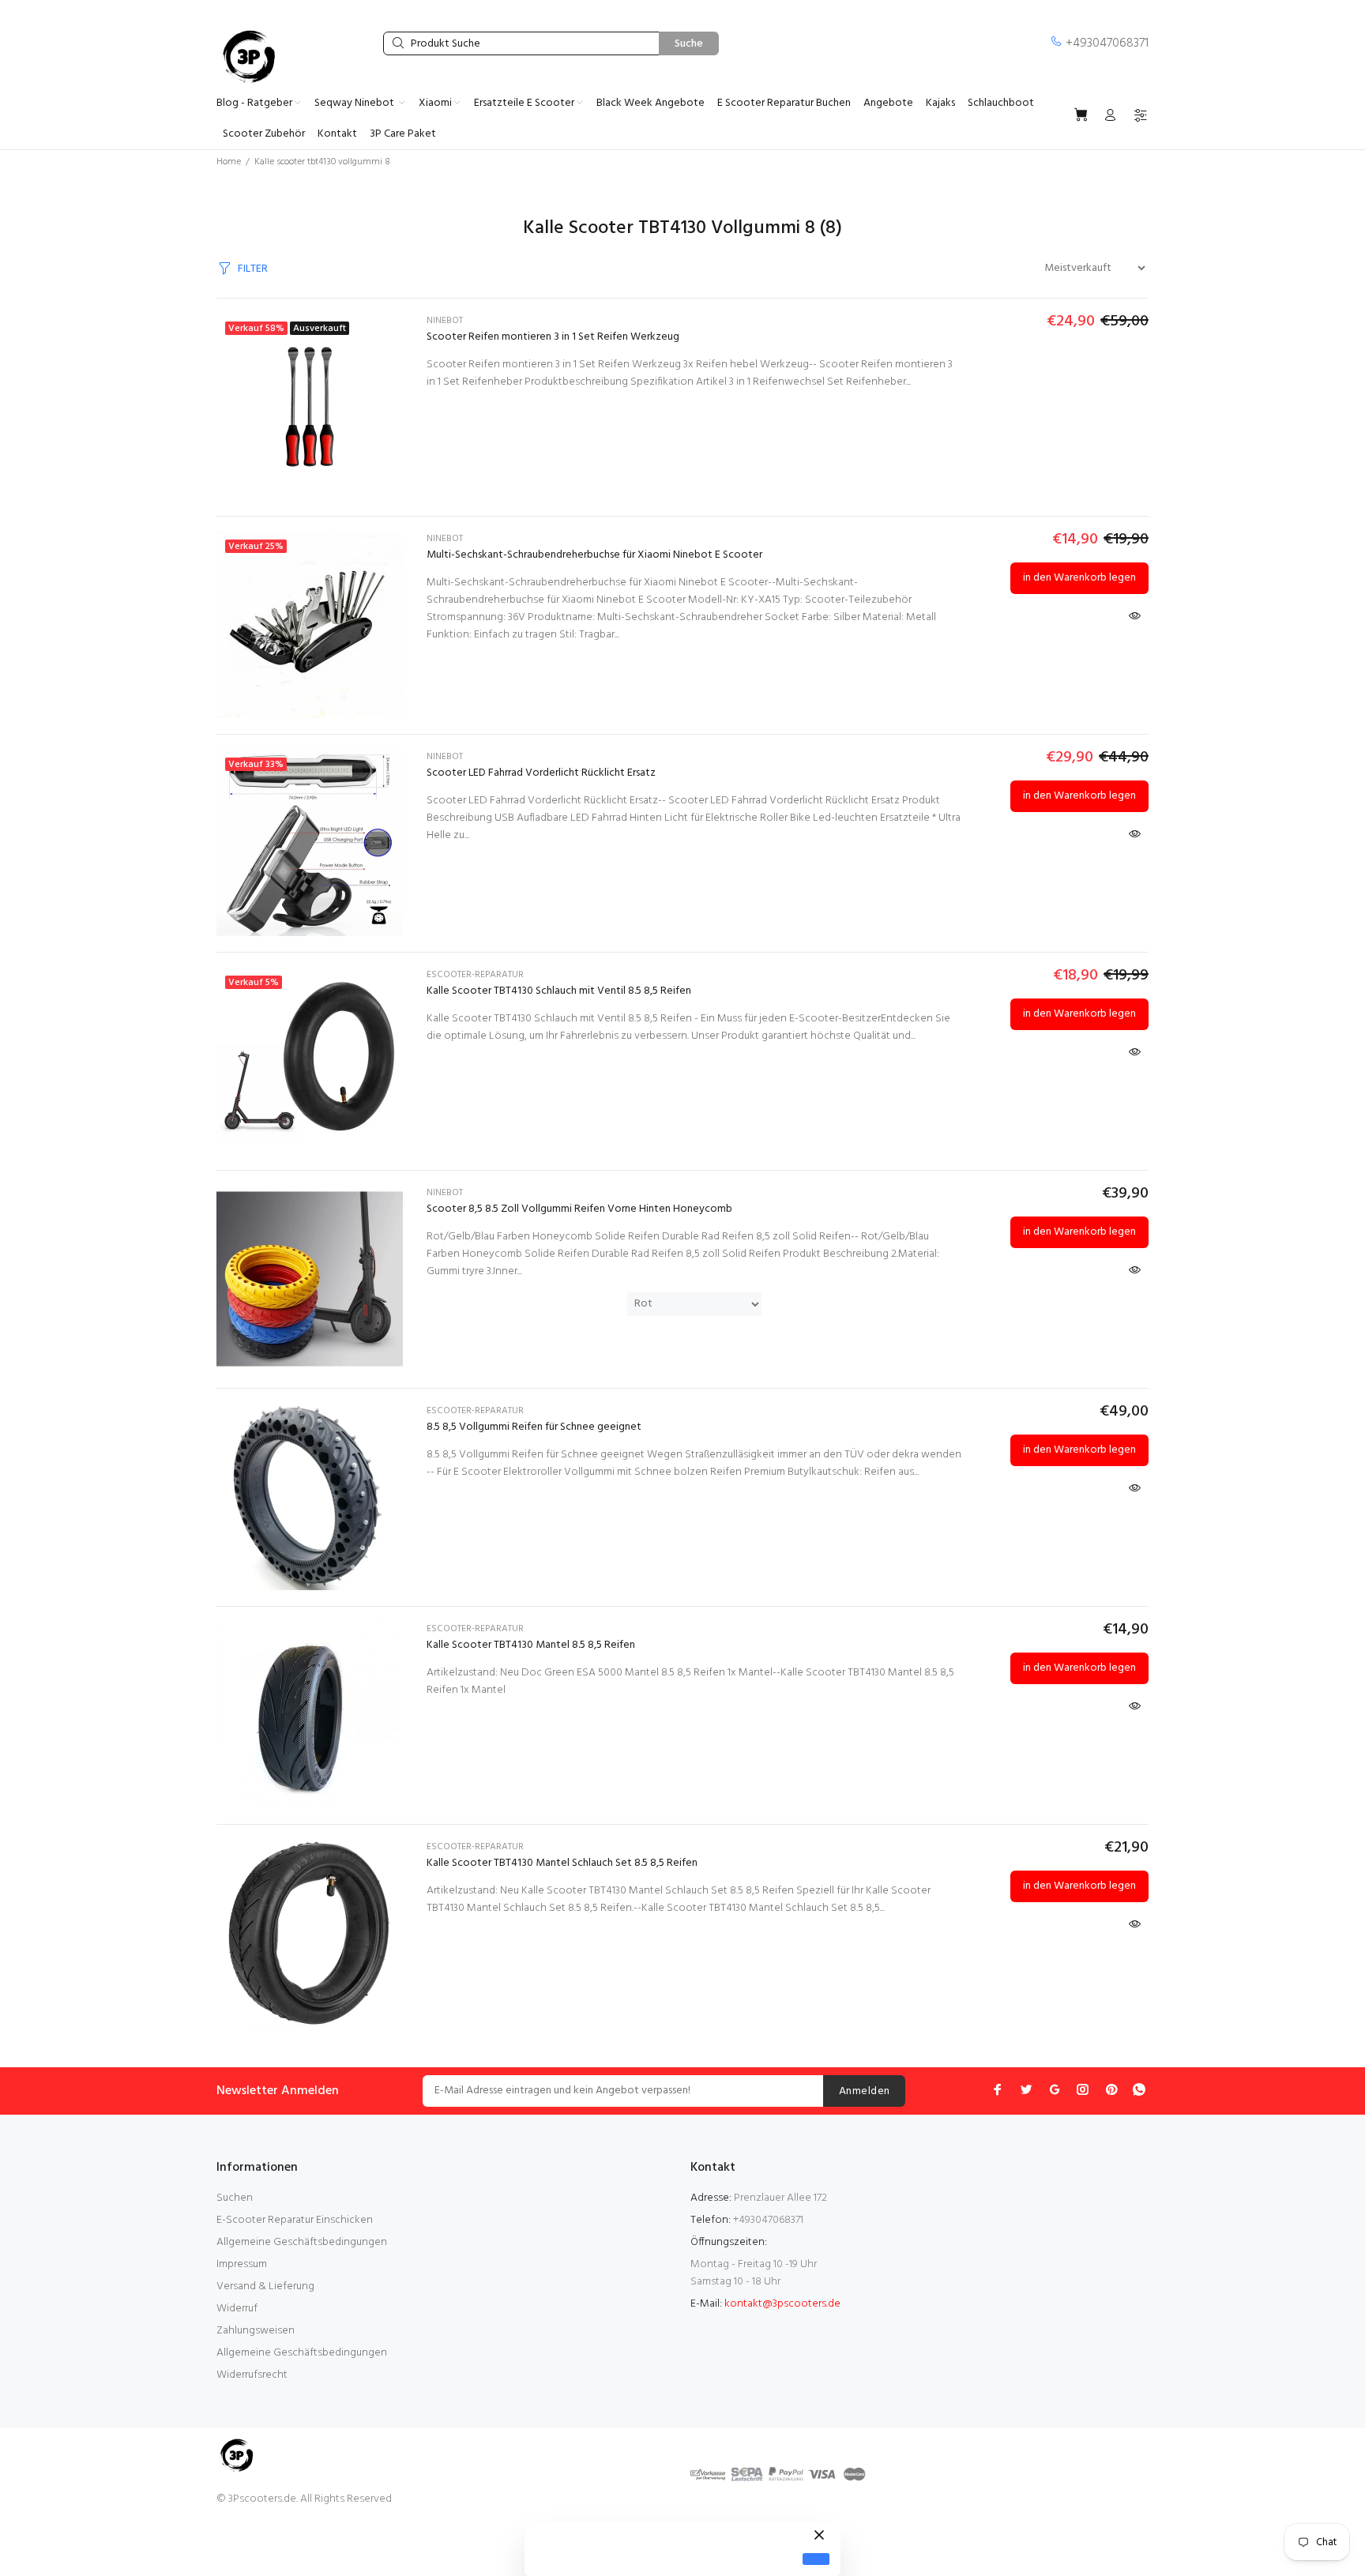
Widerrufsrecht (252, 2375)
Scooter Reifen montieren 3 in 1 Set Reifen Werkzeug (553, 337)
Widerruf (237, 2309)
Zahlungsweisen (256, 2331)
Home (229, 162)
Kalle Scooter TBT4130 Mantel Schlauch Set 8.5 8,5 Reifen (562, 1863)
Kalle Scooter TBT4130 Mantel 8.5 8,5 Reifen (531, 1645)
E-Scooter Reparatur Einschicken (295, 2220)
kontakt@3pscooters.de (782, 2304)
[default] (816, 2559)
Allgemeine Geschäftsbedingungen (302, 2242)
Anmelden (864, 2091)
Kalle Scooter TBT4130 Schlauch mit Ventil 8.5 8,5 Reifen (559, 991)
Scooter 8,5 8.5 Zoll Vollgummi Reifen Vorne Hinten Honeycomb (579, 1209)
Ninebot (445, 321)
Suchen (235, 2198)
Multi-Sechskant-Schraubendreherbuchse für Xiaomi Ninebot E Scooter (594, 555)
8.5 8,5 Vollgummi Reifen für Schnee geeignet (534, 1427)
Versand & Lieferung (265, 2286)
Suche (689, 44)
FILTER (253, 269)
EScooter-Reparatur (475, 975)
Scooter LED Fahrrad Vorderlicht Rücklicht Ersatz (541, 773)
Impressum (242, 2264)
